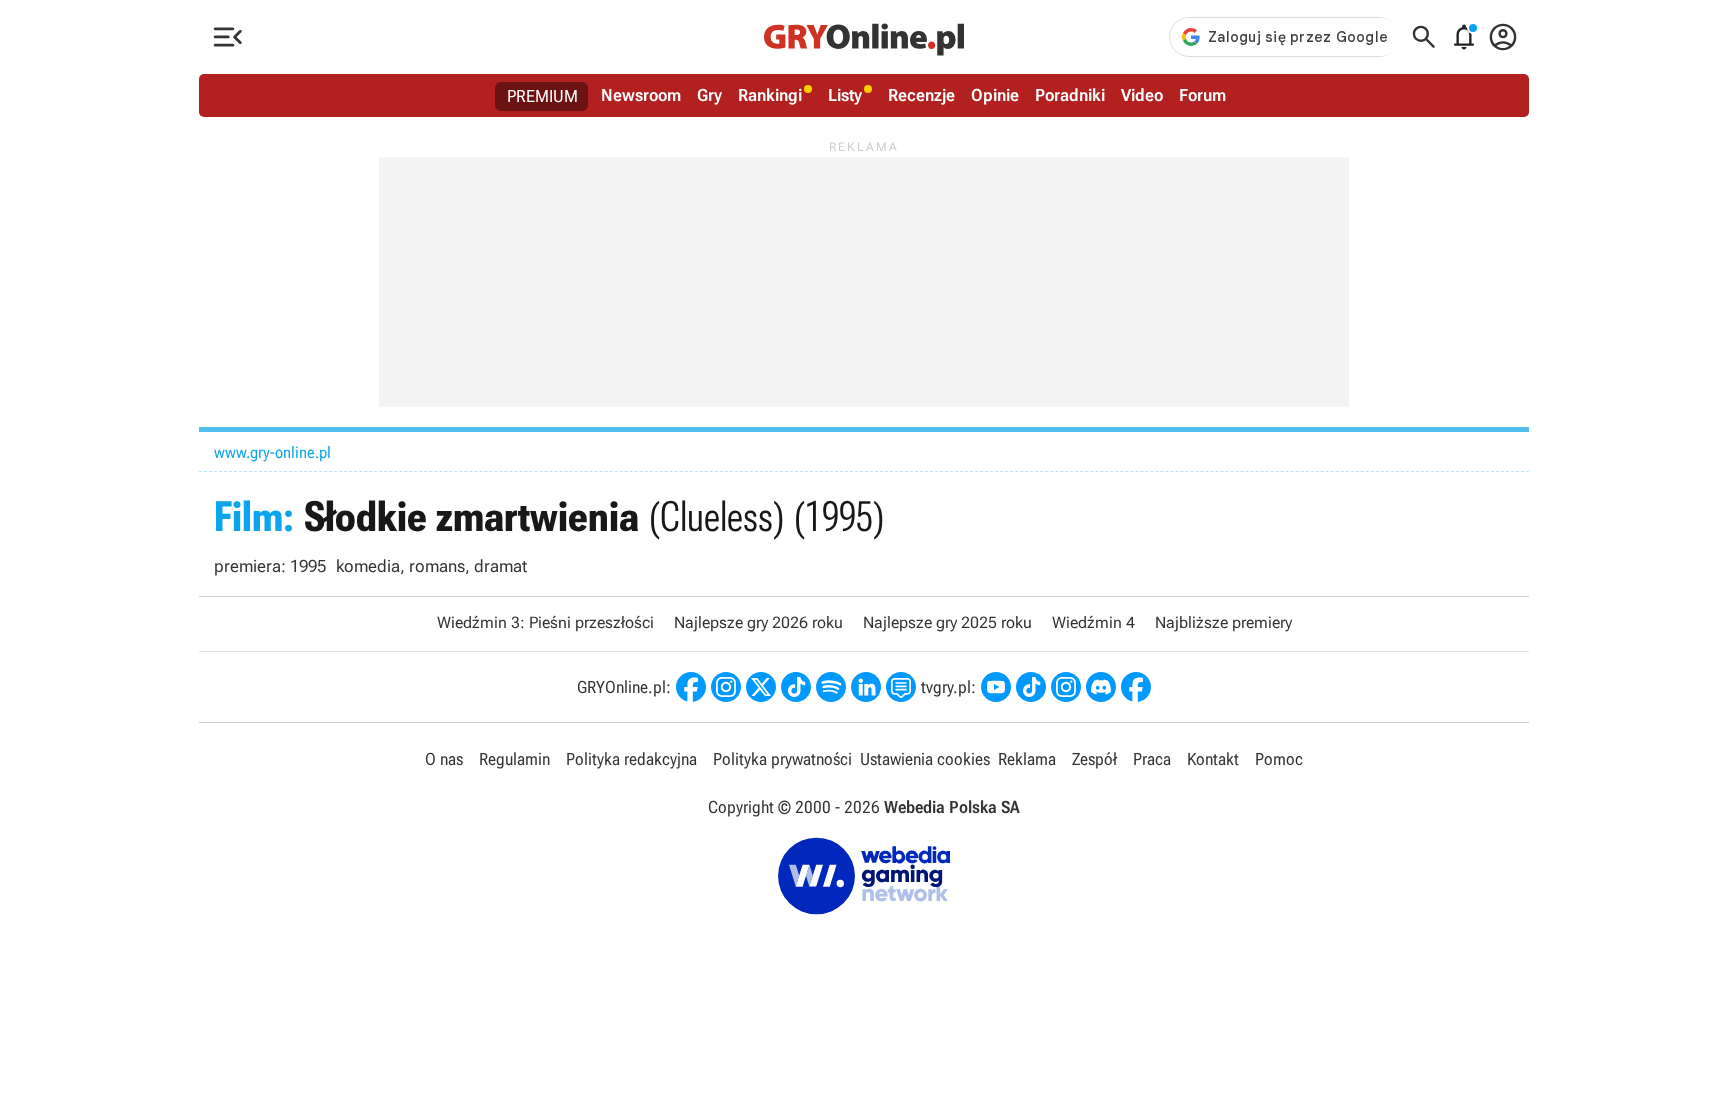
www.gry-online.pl (272, 452)
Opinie (995, 95)
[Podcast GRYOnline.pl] (831, 687)
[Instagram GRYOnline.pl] (726, 687)
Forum (1202, 95)
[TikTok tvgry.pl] (1031, 687)
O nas (444, 759)
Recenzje (921, 95)
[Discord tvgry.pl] (1101, 687)
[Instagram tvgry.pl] (1066, 687)
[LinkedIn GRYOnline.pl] (866, 687)
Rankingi (770, 95)
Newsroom (641, 95)
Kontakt (1213, 759)
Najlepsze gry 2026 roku (758, 622)
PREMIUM (542, 96)
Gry (709, 95)
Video (1142, 95)
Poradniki (1070, 95)
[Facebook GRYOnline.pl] (691, 687)
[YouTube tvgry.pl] (996, 687)
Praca (1152, 759)
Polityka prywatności (782, 759)
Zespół (1094, 759)
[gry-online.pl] (864, 37)
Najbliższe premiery (1223, 622)
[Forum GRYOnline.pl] (901, 687)
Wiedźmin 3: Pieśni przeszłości (545, 622)
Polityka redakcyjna (631, 759)
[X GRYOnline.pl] (761, 687)
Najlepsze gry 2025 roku (947, 622)
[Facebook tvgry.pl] (1136, 687)
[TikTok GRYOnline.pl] (796, 687)
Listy (845, 95)
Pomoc (1279, 759)
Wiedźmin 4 (1093, 622)
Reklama (1027, 759)
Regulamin (514, 759)
